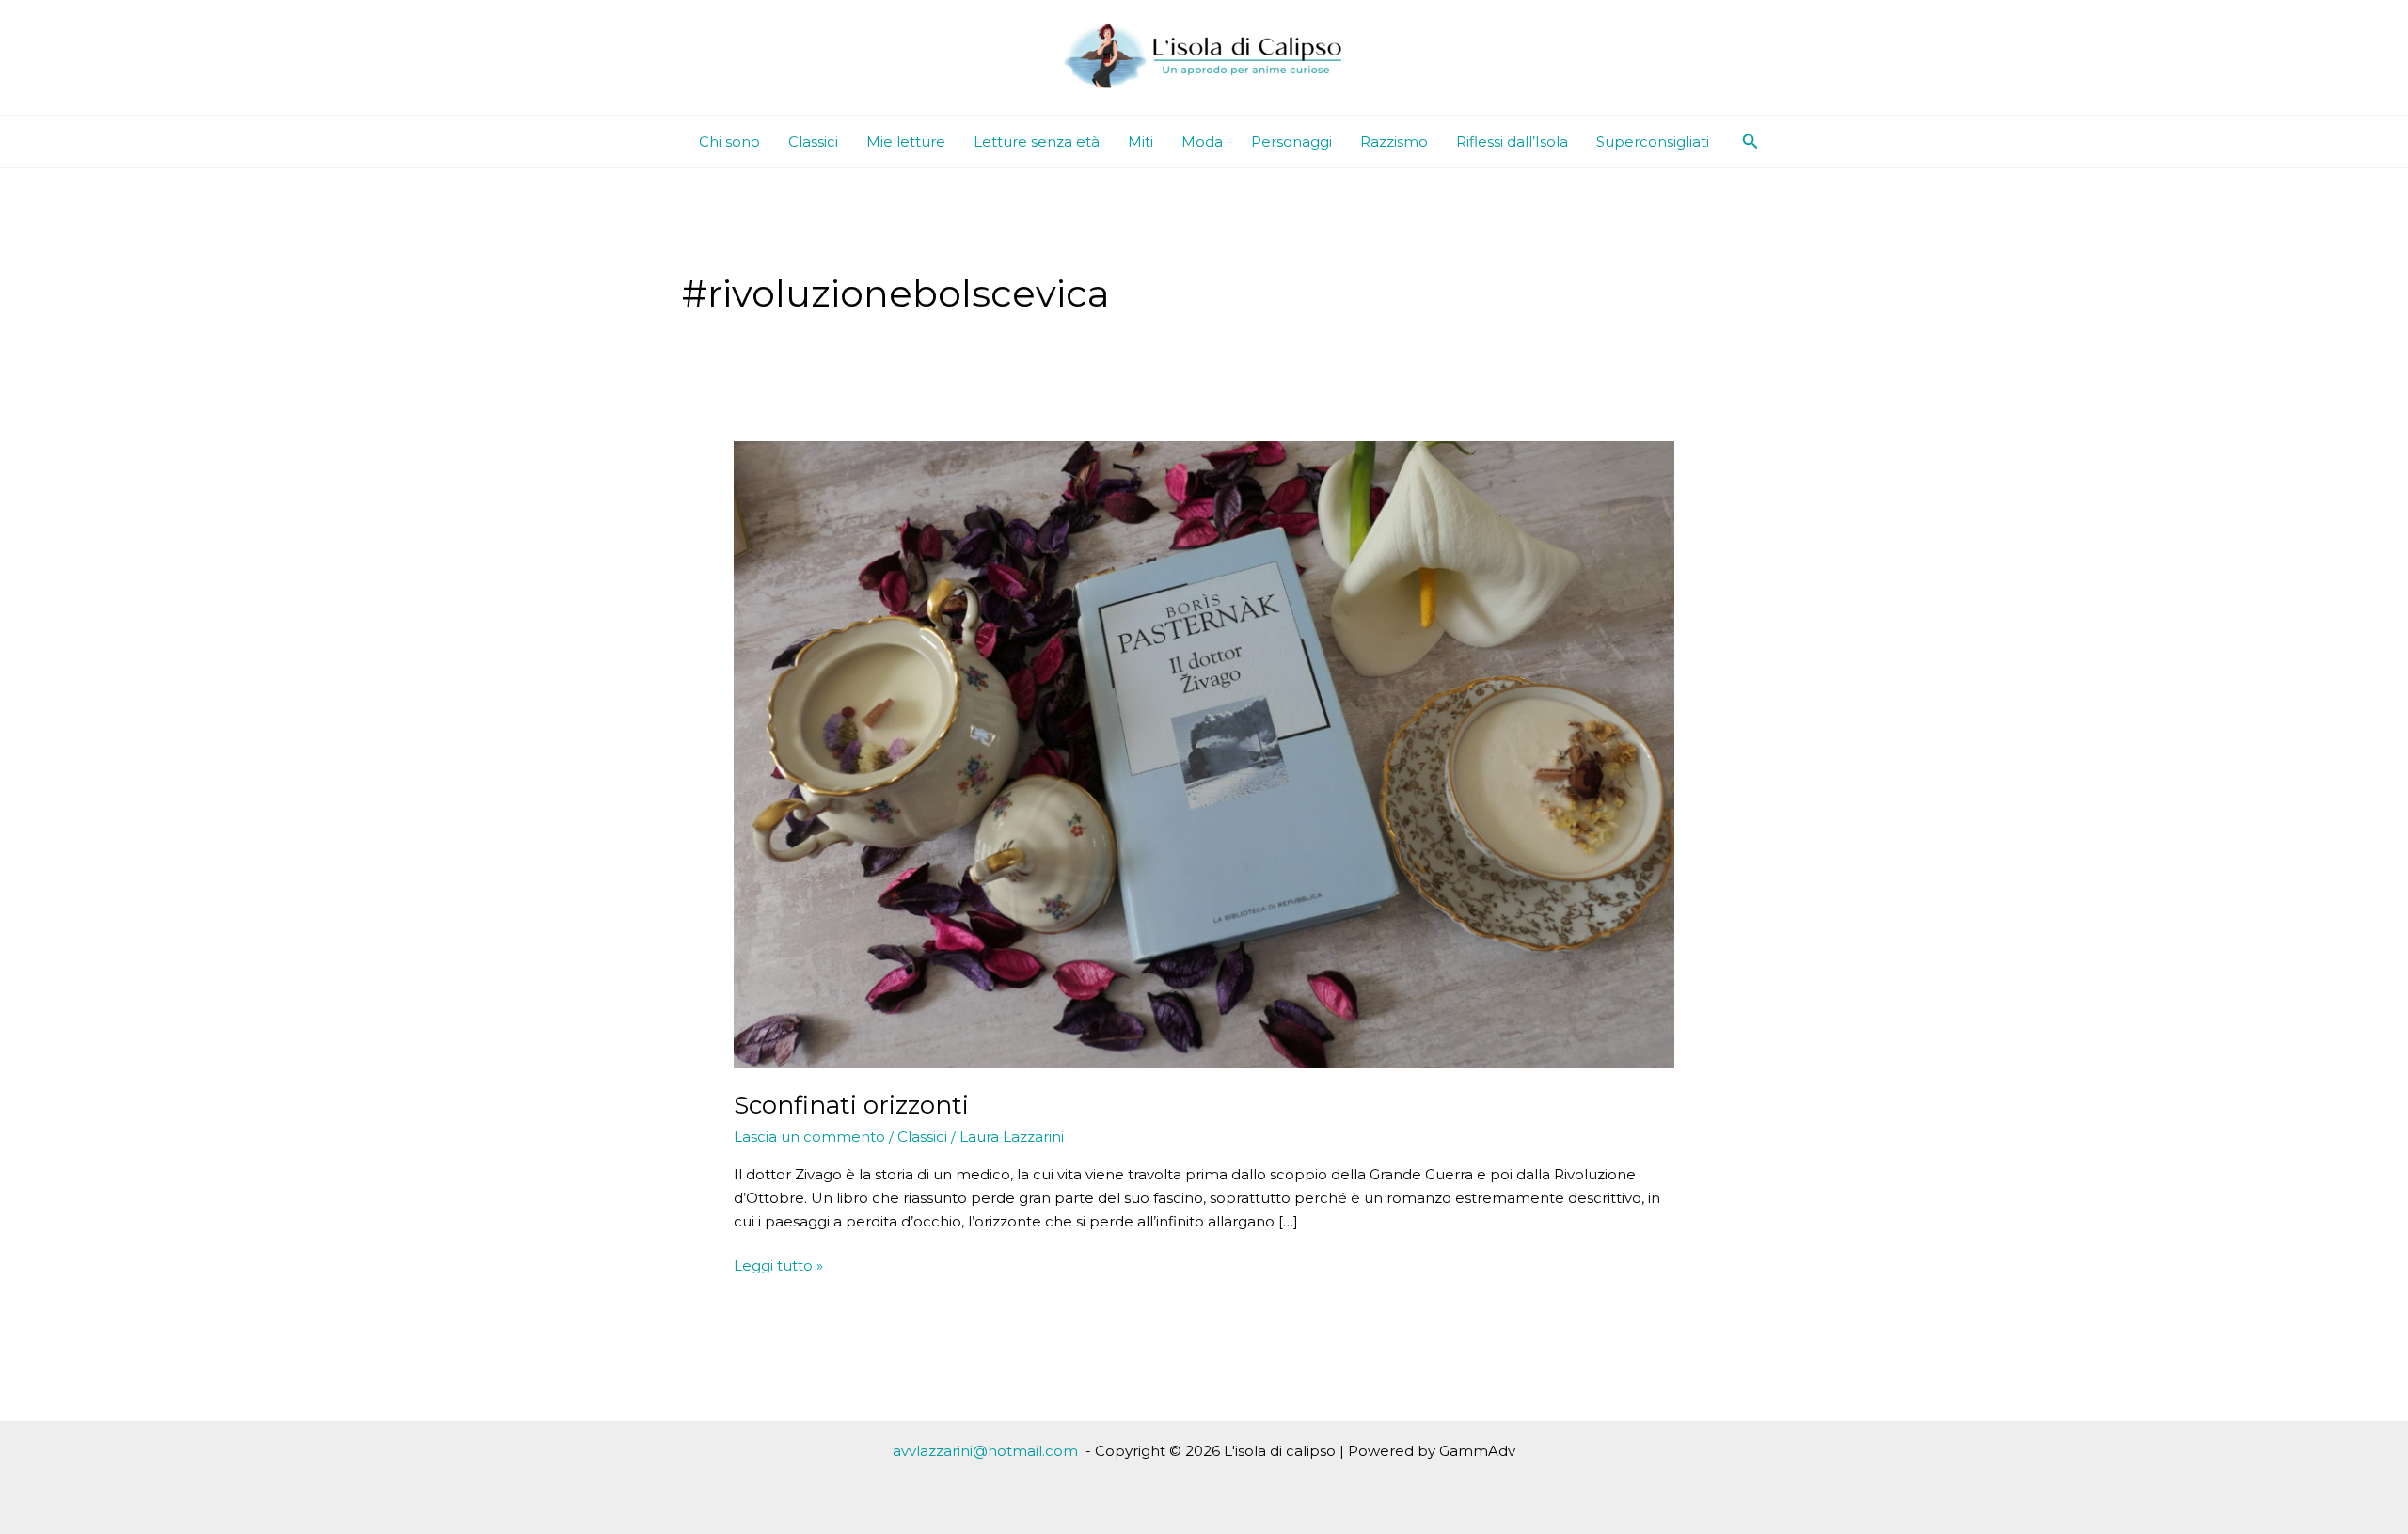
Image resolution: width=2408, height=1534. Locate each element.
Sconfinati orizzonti (851, 1105)
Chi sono (729, 142)
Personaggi (1291, 142)
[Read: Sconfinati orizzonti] (1204, 754)
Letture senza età (1037, 142)
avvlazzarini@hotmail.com (985, 1451)
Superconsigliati (1653, 142)
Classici (813, 142)
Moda (1202, 142)
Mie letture (906, 142)
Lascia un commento (809, 1137)
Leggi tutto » (778, 1267)
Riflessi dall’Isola (1512, 142)
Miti (1141, 142)
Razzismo (1394, 142)
